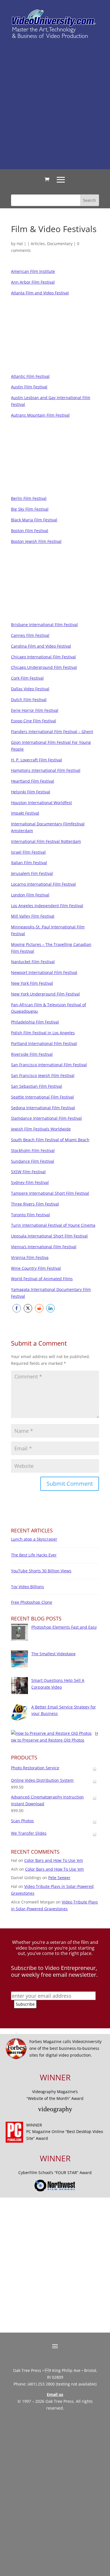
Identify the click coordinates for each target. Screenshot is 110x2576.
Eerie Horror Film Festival (35, 710)
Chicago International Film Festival (43, 657)
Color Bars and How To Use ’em (54, 1860)
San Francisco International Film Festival (49, 1065)
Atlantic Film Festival (30, 376)
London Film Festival (30, 895)
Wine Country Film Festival (36, 1268)
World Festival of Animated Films (42, 1279)
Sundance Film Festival (33, 1161)
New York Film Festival (32, 983)
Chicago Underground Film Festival (44, 667)
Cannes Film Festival (30, 635)
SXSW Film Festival (28, 1172)
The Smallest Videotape (53, 1654)
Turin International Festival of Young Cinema (53, 1225)
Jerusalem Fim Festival (32, 873)
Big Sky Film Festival (30, 509)
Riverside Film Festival (32, 1054)
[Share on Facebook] (17, 1308)
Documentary (60, 244)
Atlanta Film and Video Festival (40, 293)
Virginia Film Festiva (30, 1257)
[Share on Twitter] (28, 1308)
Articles (38, 244)
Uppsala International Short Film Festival (49, 1236)
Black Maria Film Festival (34, 520)
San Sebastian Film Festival (37, 1086)
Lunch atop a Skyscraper (34, 1539)
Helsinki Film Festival (31, 792)
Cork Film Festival (27, 678)
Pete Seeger (59, 1878)
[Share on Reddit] (39, 1308)
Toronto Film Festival (30, 1215)
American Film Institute (33, 271)
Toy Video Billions (27, 1587)
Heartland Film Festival (33, 781)
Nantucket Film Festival (33, 962)
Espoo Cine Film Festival (34, 721)
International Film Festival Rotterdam (46, 841)
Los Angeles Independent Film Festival (47, 906)
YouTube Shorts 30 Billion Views (41, 1571)
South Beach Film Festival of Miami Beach (50, 1140)
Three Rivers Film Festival (35, 1204)
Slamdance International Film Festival (46, 1118)
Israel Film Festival (28, 852)
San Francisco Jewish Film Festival (43, 1075)
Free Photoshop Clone (32, 1602)
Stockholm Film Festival (33, 1150)
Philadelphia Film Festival (35, 1022)
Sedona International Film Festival (43, 1108)
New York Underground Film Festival (45, 994)
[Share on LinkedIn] (50, 1308)
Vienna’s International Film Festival (44, 1247)
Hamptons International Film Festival (46, 770)
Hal (20, 244)
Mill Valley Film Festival (33, 916)
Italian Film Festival (29, 863)
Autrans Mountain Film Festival (40, 415)
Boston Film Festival (30, 531)
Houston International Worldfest (41, 803)
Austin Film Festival (29, 387)
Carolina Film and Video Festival (41, 646)
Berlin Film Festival (29, 498)
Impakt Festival (25, 813)
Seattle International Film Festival (42, 1097)
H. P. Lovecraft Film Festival (37, 760)
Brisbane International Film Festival (44, 625)
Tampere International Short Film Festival (50, 1193)
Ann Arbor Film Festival (33, 282)
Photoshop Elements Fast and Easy (64, 1627)
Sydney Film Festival (30, 1182)
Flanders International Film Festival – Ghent (52, 732)
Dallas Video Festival (30, 689)
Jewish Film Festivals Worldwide (41, 1129)
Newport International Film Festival (44, 972)
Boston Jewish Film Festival (36, 541)
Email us (55, 2394)
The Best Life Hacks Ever (34, 1555)
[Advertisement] (55, 104)
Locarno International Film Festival (43, 884)
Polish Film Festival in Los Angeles (43, 1033)
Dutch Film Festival (29, 700)
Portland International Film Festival (44, 1043)
